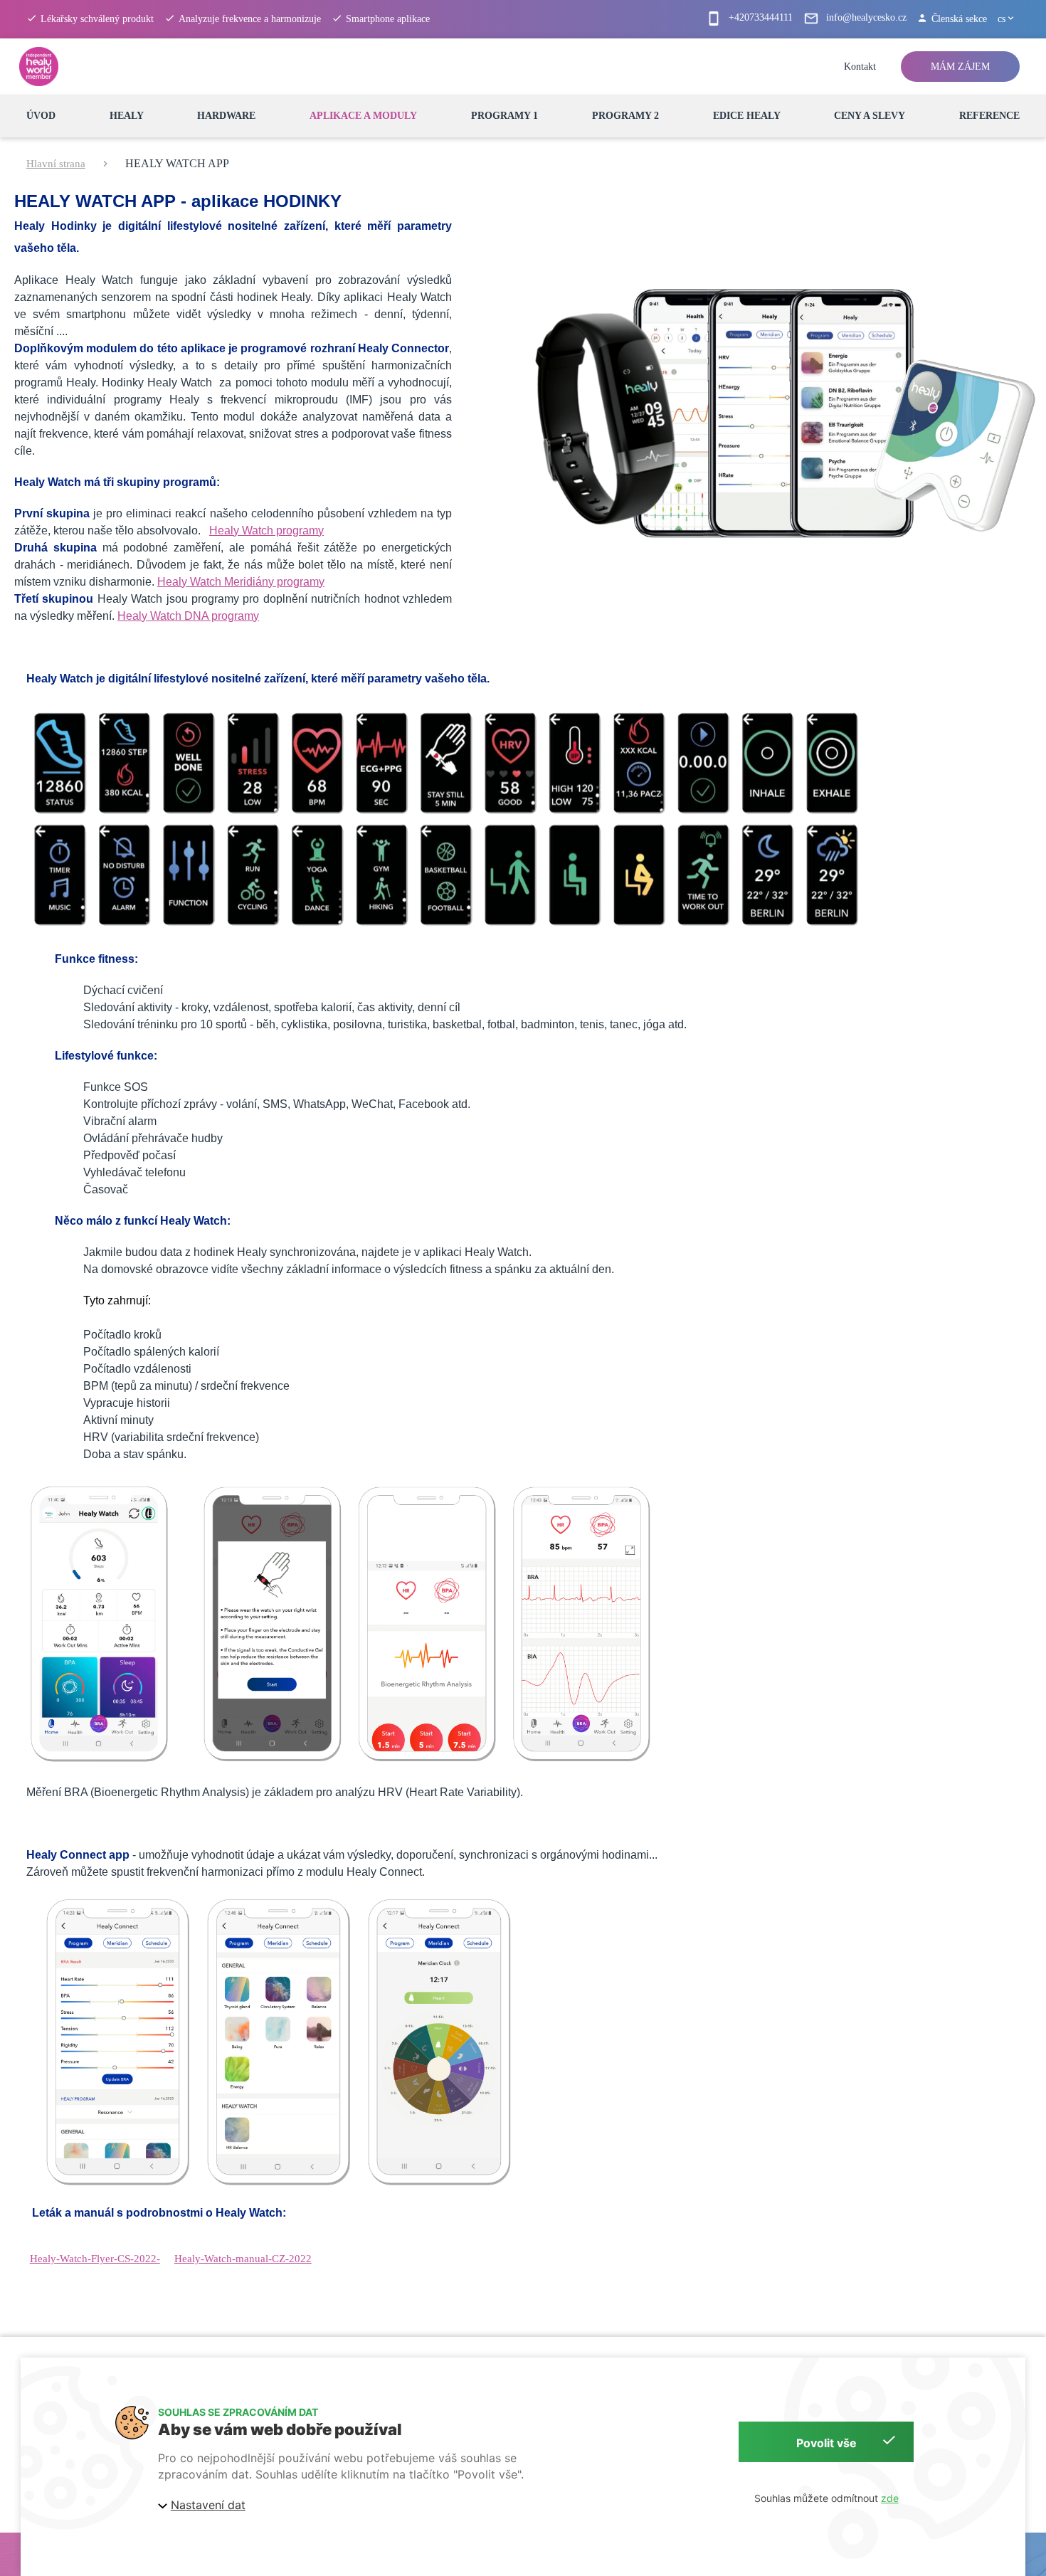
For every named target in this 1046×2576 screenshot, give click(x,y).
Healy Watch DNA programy (188, 616)
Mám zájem (960, 67)
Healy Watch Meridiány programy (241, 582)
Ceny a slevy (870, 116)
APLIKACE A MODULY (363, 116)
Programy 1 (504, 116)
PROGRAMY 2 (625, 116)
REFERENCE (989, 116)
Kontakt (860, 67)
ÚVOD (41, 116)
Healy (127, 116)
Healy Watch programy (266, 530)
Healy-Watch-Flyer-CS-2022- (95, 2259)
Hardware (226, 116)
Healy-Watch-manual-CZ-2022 (243, 2259)
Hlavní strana (56, 164)
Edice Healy (747, 116)
